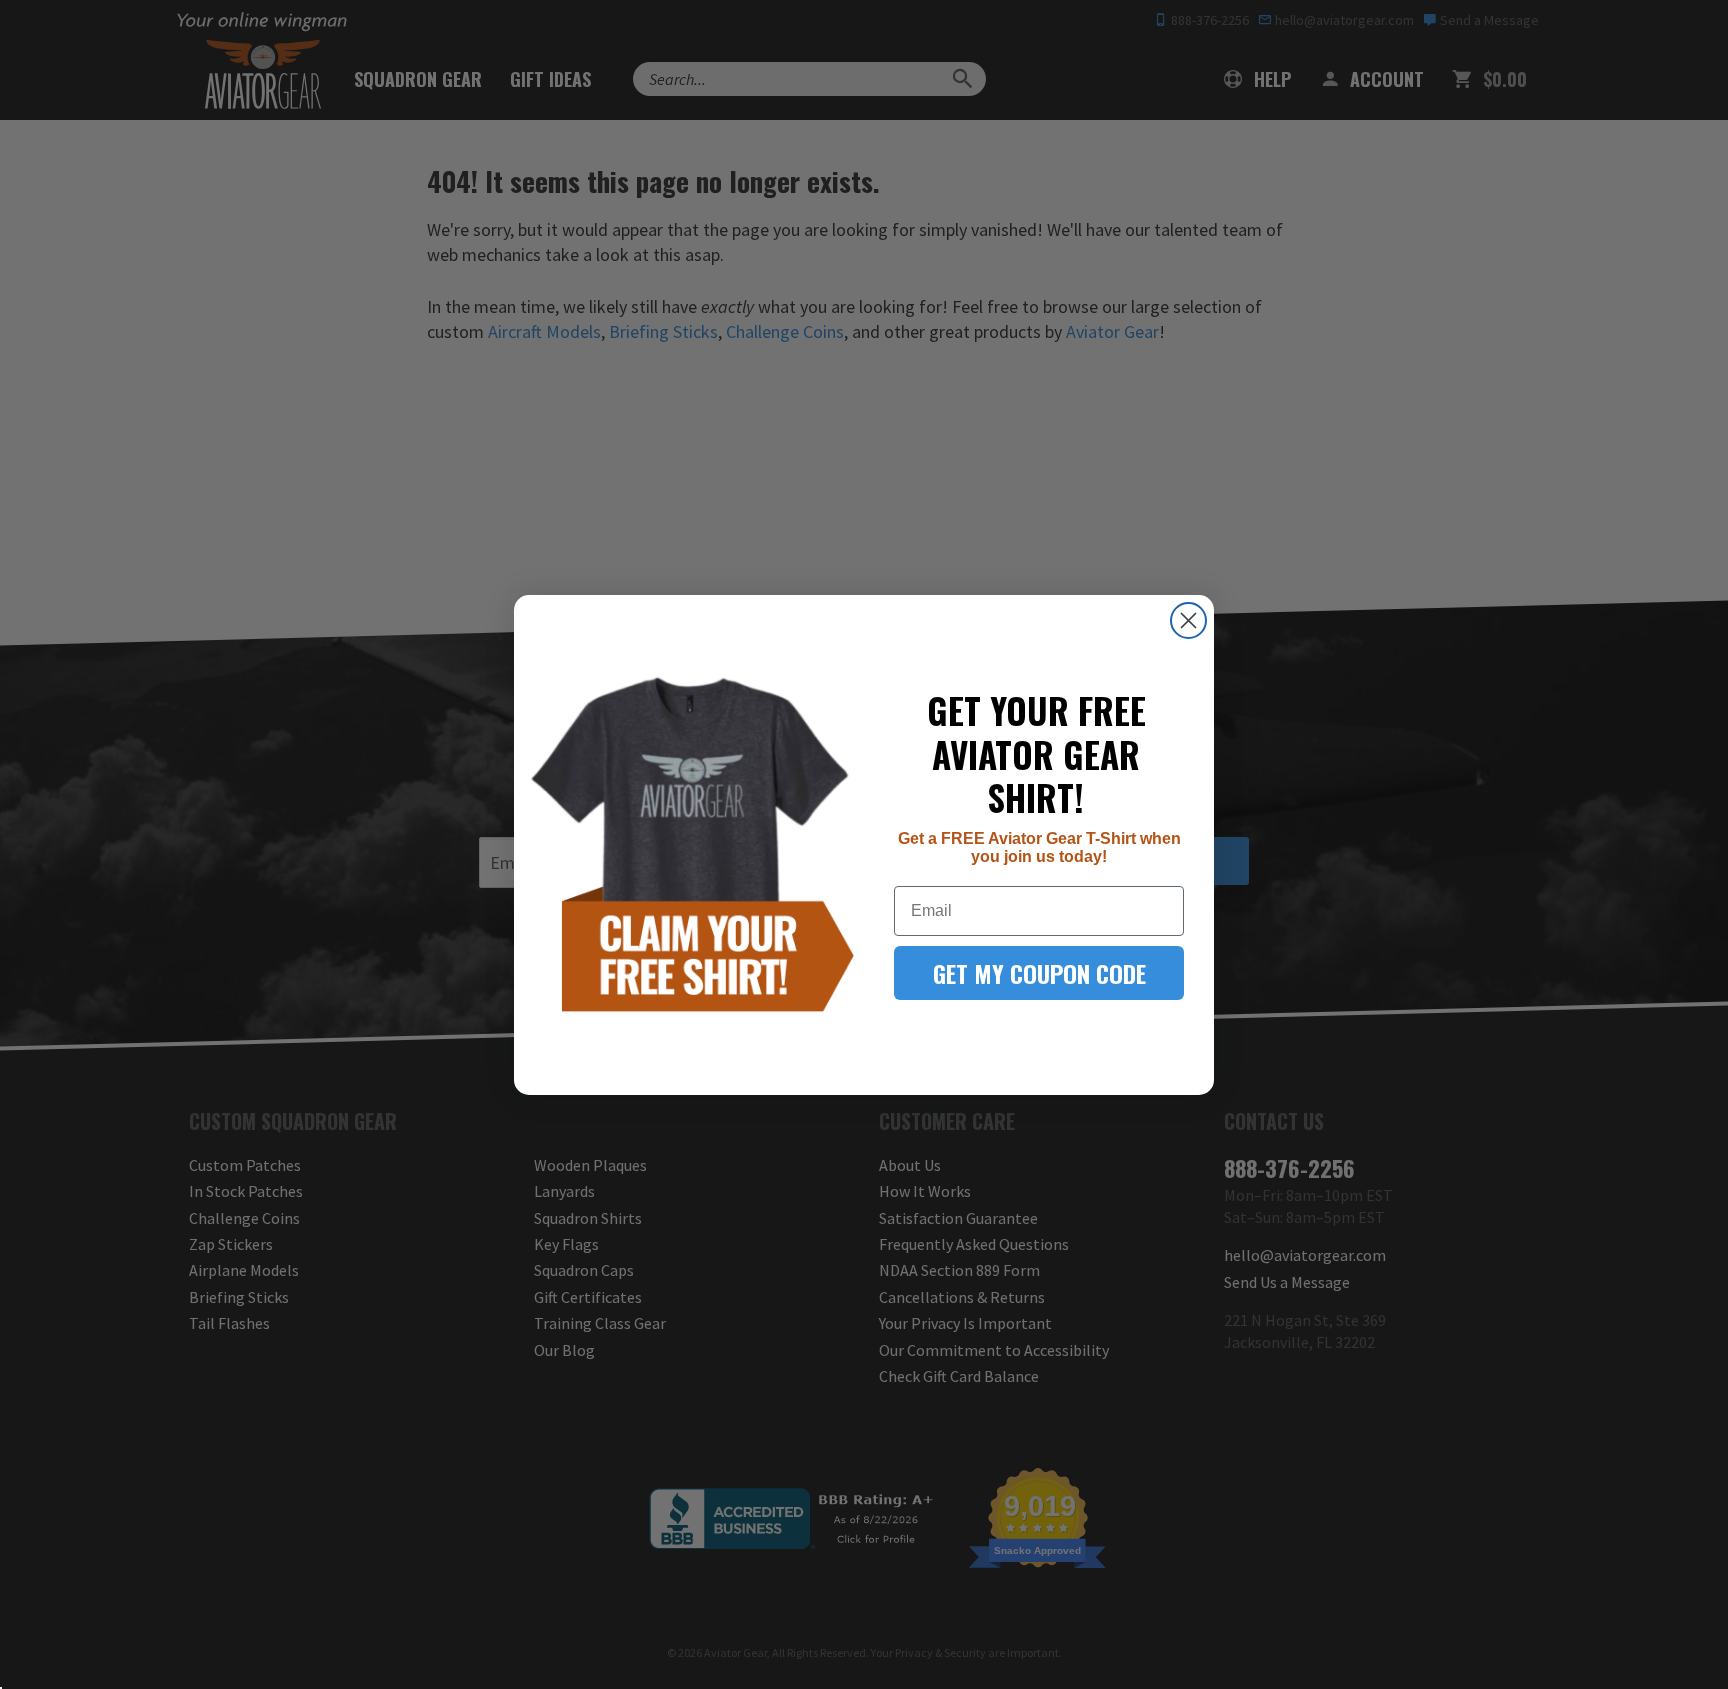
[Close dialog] (1188, 620)
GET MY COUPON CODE (1039, 973)
